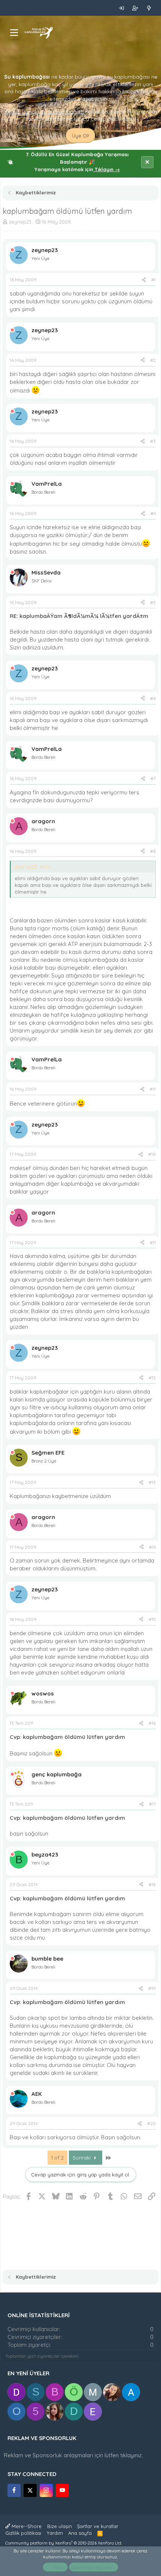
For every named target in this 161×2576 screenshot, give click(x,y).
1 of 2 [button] (57, 2158)
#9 (153, 1089)
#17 (152, 1804)
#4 (153, 513)
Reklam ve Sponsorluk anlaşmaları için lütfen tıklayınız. (73, 2455)
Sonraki (82, 2158)
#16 (152, 1723)
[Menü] (14, 33)
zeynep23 (20, 222)
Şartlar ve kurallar (98, 2526)
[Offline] (12, 250)
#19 (152, 1988)
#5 (153, 602)
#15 (152, 1619)
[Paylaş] (144, 280)
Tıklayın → (107, 169)
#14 (152, 1547)
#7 (153, 778)
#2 (153, 360)
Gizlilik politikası (23, 2533)
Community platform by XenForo (64, 2543)
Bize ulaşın (60, 2526)
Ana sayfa (80, 2533)
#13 (152, 1482)
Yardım (55, 2533)
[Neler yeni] (149, 8)
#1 (154, 280)
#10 (152, 1154)
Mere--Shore (26, 2526)
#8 (153, 851)
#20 (151, 2123)
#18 (152, 1884)
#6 (153, 698)
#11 (153, 1242)
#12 (152, 1378)
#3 (153, 441)
